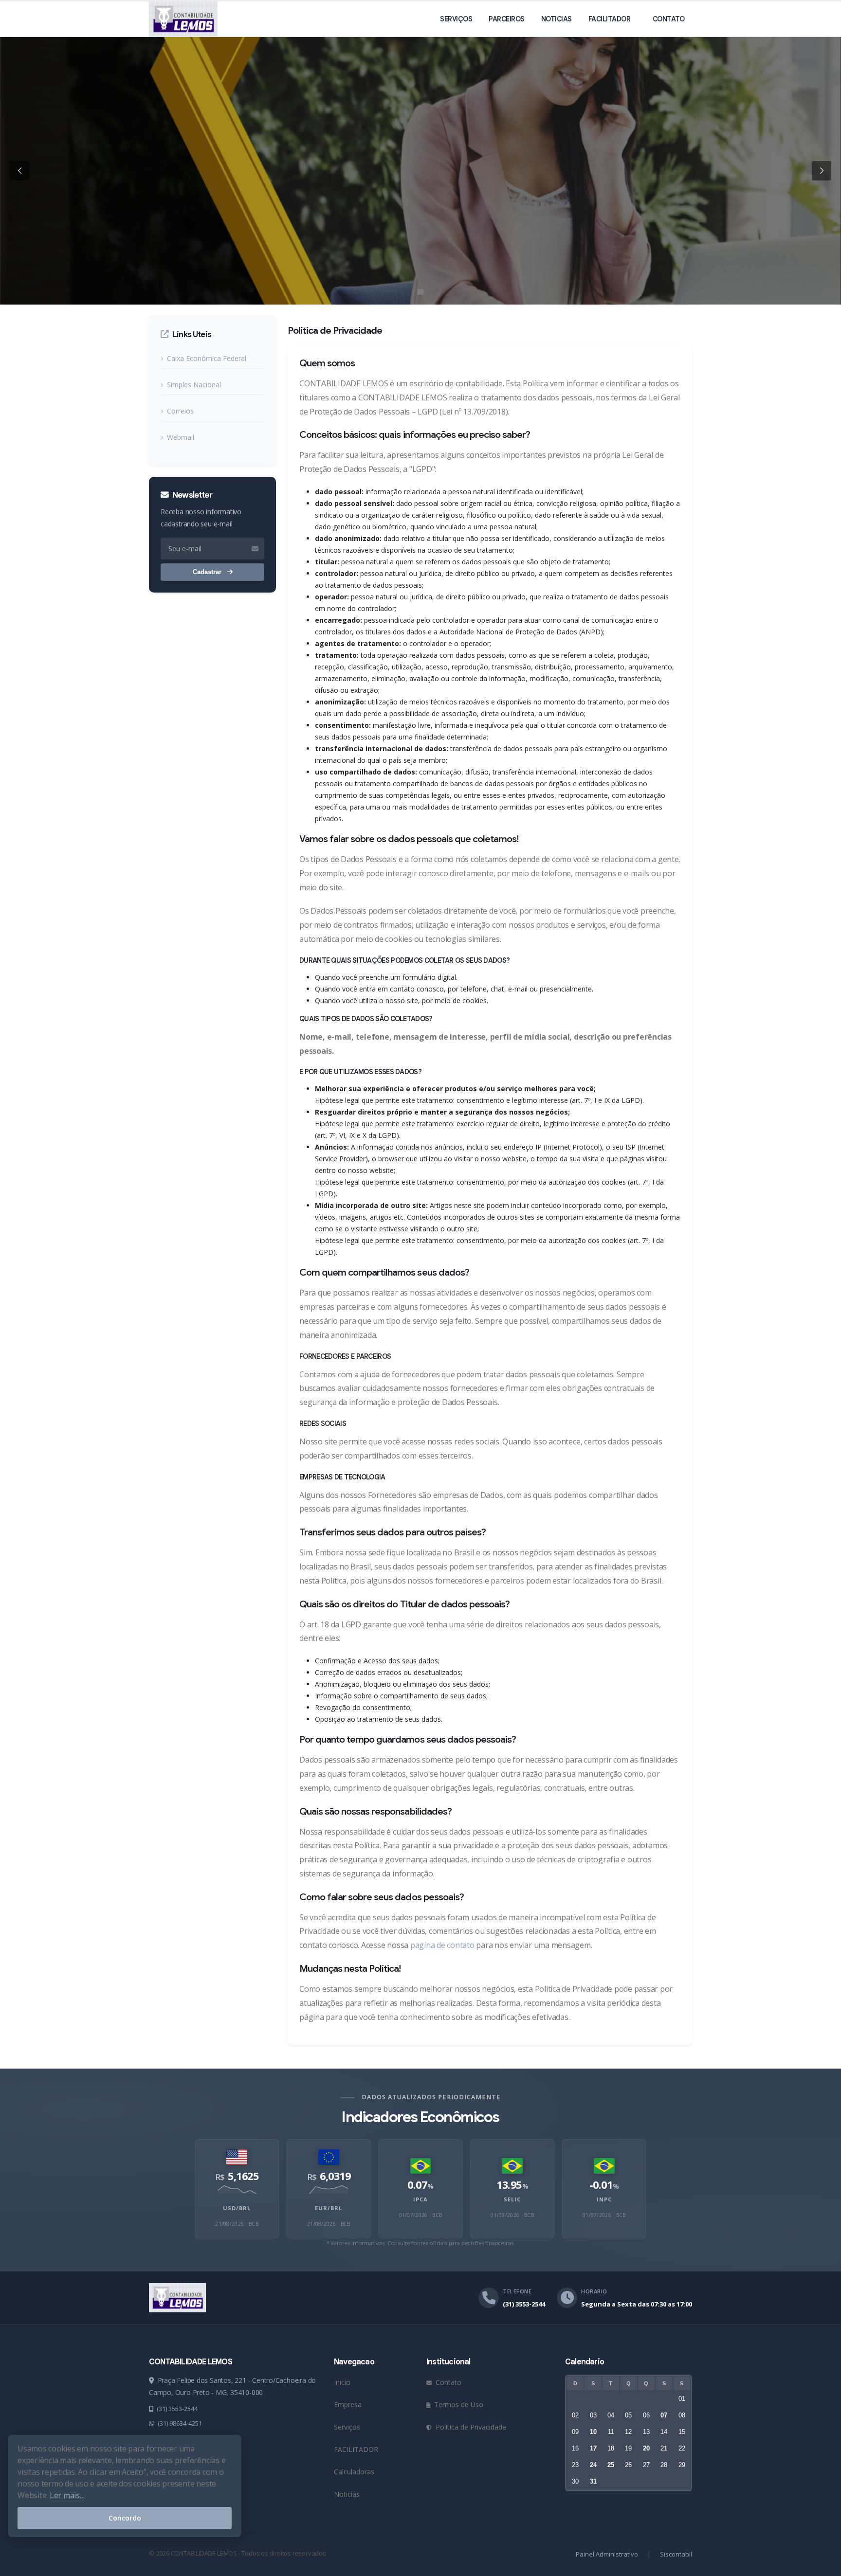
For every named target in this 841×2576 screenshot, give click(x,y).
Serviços (456, 19)
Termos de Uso (458, 2405)
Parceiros (507, 19)
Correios (180, 411)
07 (664, 2415)
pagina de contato (442, 1945)
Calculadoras (354, 2472)
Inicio (342, 2382)
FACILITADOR (610, 19)
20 (646, 2448)
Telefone (517, 2291)
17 (593, 2448)
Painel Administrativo (607, 2554)
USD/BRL (237, 2208)
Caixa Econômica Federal (207, 358)
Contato (669, 19)
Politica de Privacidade (470, 2427)
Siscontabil (676, 2554)
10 (593, 2432)
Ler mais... (67, 2495)
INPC (604, 2199)
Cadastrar (208, 572)
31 (593, 2481)
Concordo (125, 2518)
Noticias (557, 19)
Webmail (181, 437)
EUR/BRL (329, 2208)
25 (611, 2465)
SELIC (512, 2199)
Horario (594, 2291)
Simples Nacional (194, 385)
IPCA (420, 2199)
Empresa (348, 2405)
